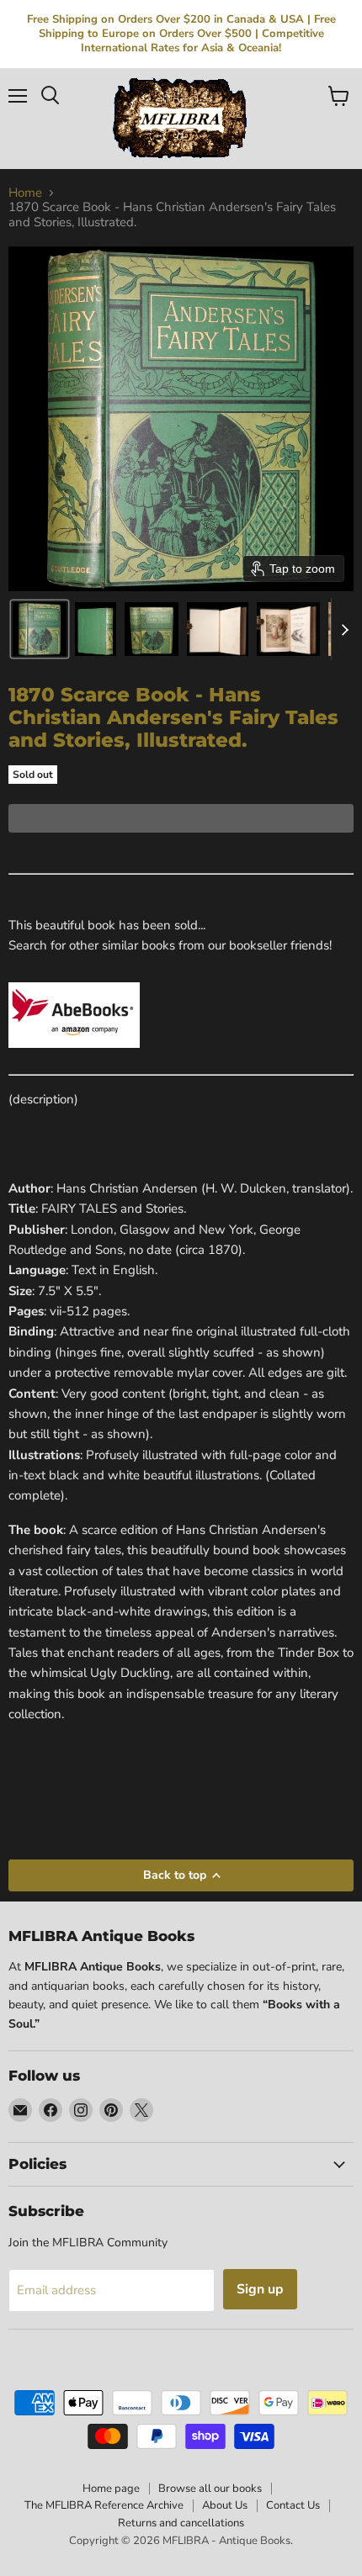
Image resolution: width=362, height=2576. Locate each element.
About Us (225, 2505)
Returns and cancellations (181, 2523)
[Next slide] (344, 629)
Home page (111, 2489)
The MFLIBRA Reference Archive (104, 2505)
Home (25, 193)
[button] (40, 629)
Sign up (260, 2289)
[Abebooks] (74, 1057)
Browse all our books (210, 2489)
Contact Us (293, 2505)
